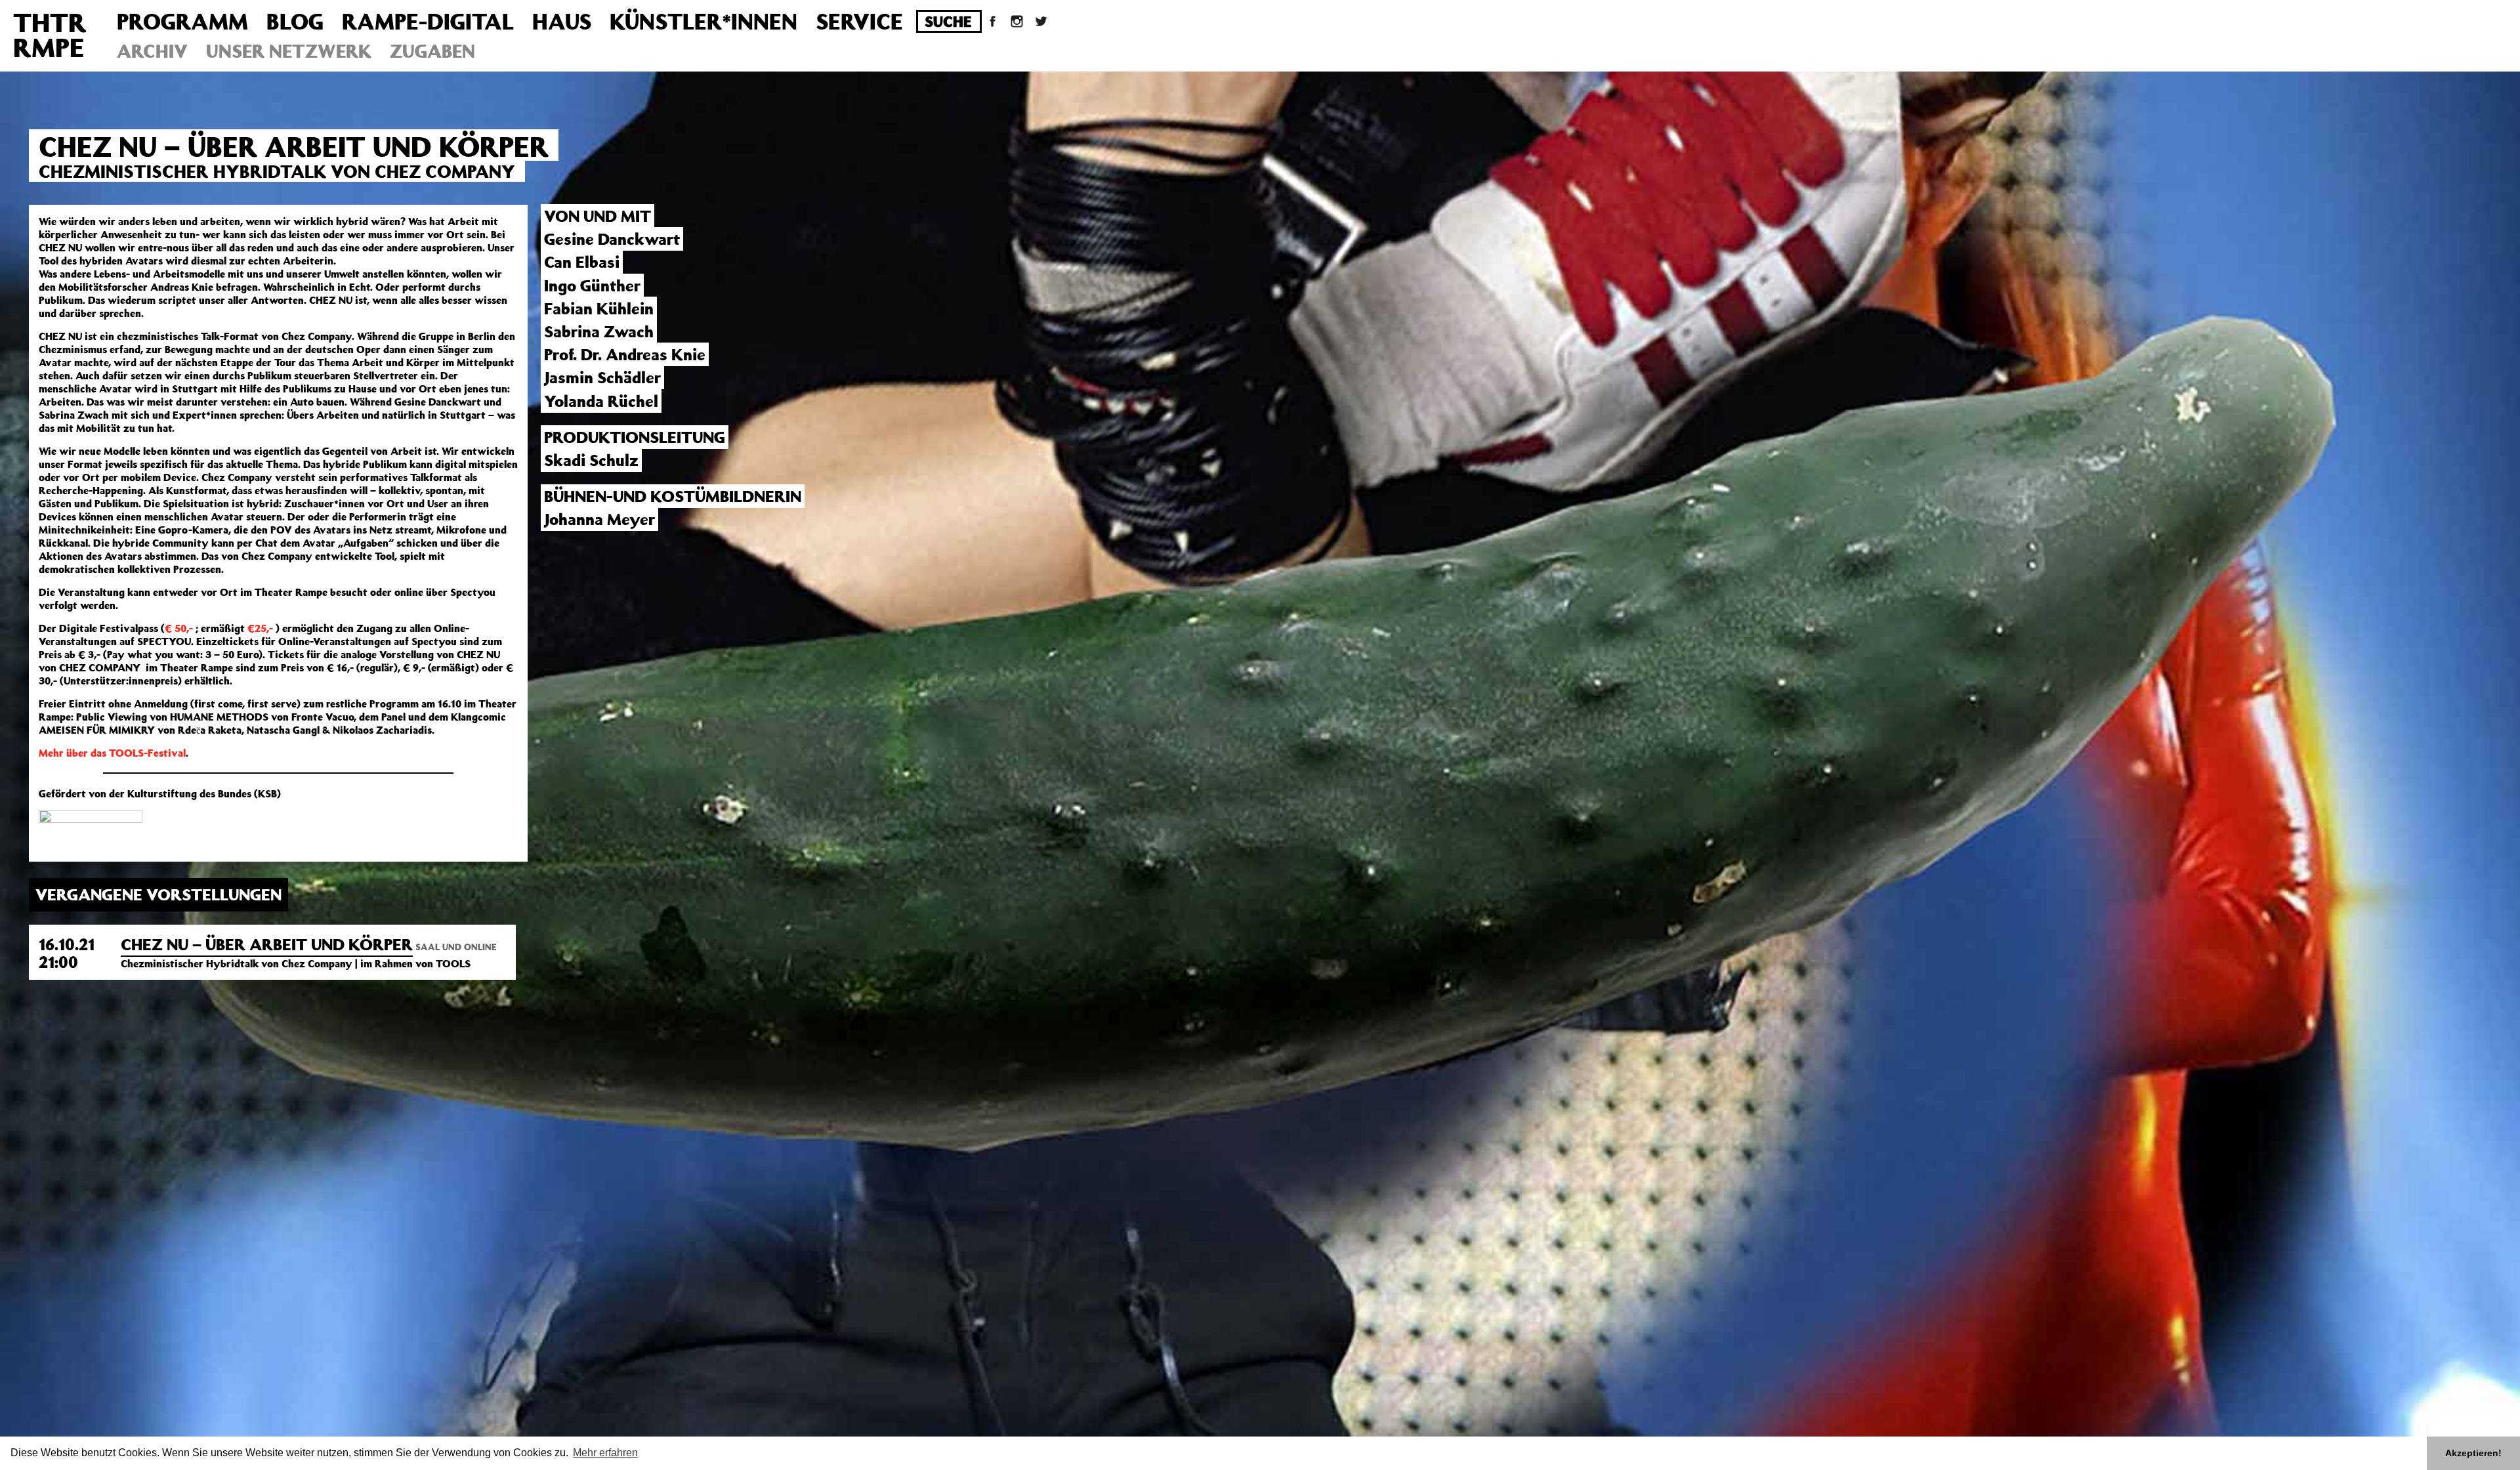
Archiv (152, 51)
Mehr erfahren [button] (605, 1453)
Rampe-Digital (428, 21)
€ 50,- (179, 628)
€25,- (260, 628)
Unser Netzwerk (289, 51)
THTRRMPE (50, 34)
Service (859, 21)
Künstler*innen (703, 21)
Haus (562, 21)
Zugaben (432, 51)
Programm (182, 21)
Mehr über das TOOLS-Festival (112, 753)
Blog (295, 21)
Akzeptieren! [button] (2473, 1453)
